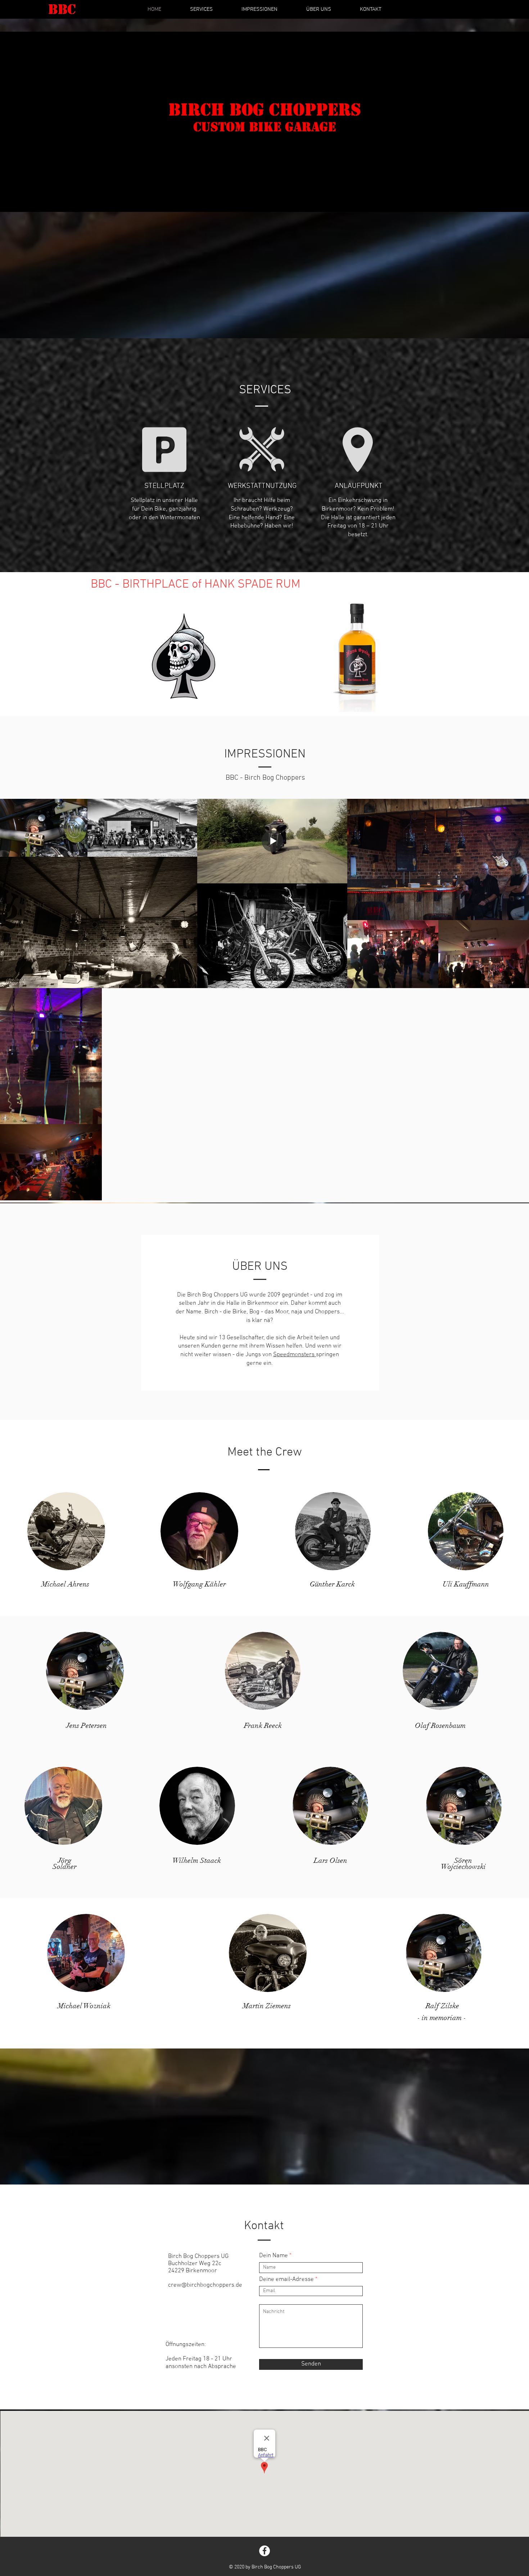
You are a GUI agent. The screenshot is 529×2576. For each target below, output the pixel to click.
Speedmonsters (295, 1355)
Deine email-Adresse (286, 2280)
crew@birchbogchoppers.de (205, 2285)
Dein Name (273, 2256)
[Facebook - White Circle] (264, 2551)
